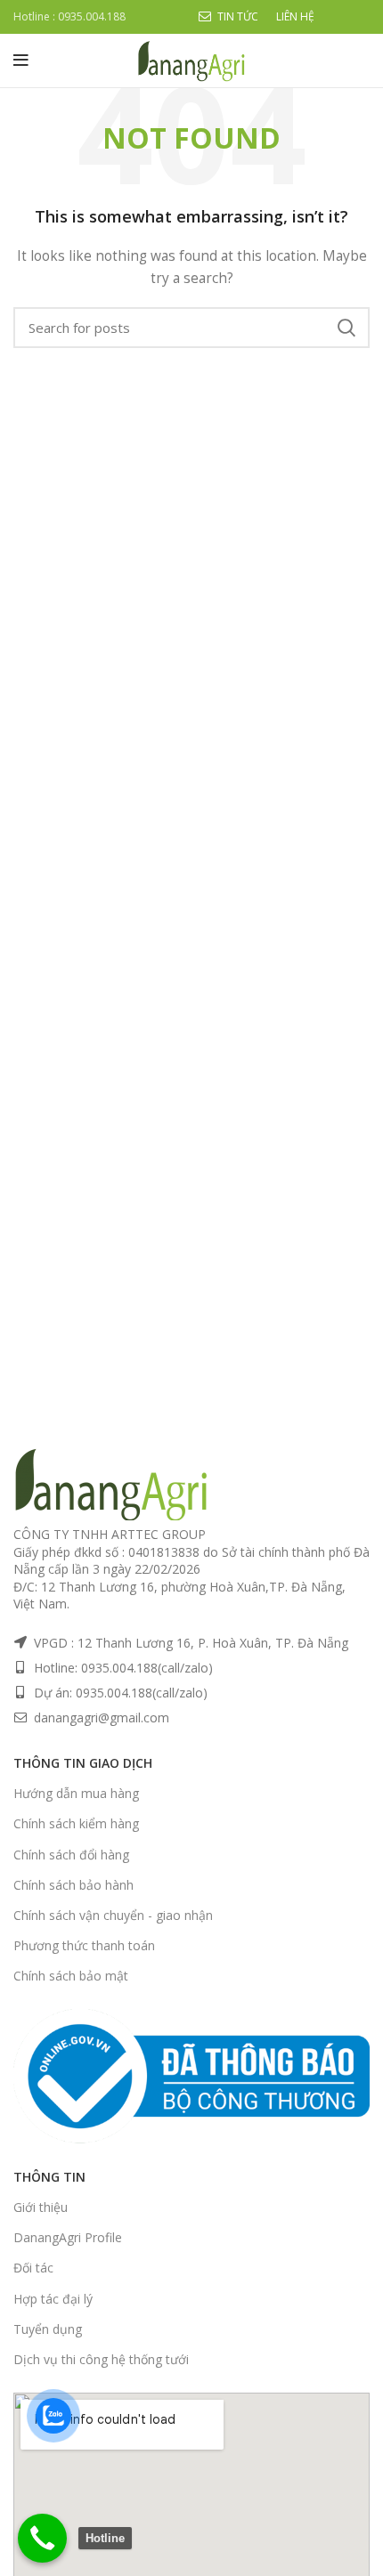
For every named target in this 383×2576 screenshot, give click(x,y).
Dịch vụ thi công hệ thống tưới (101, 2359)
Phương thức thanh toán (84, 1945)
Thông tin (49, 2177)
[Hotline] (42, 2538)
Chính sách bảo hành (73, 1885)
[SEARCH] (346, 328)
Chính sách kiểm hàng (76, 1823)
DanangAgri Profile (68, 2237)
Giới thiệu (41, 2207)
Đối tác (33, 2268)
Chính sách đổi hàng (71, 1855)
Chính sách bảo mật (71, 1976)
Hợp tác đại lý (53, 2299)
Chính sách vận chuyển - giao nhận (113, 1915)
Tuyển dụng (48, 2329)
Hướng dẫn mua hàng (76, 1793)
